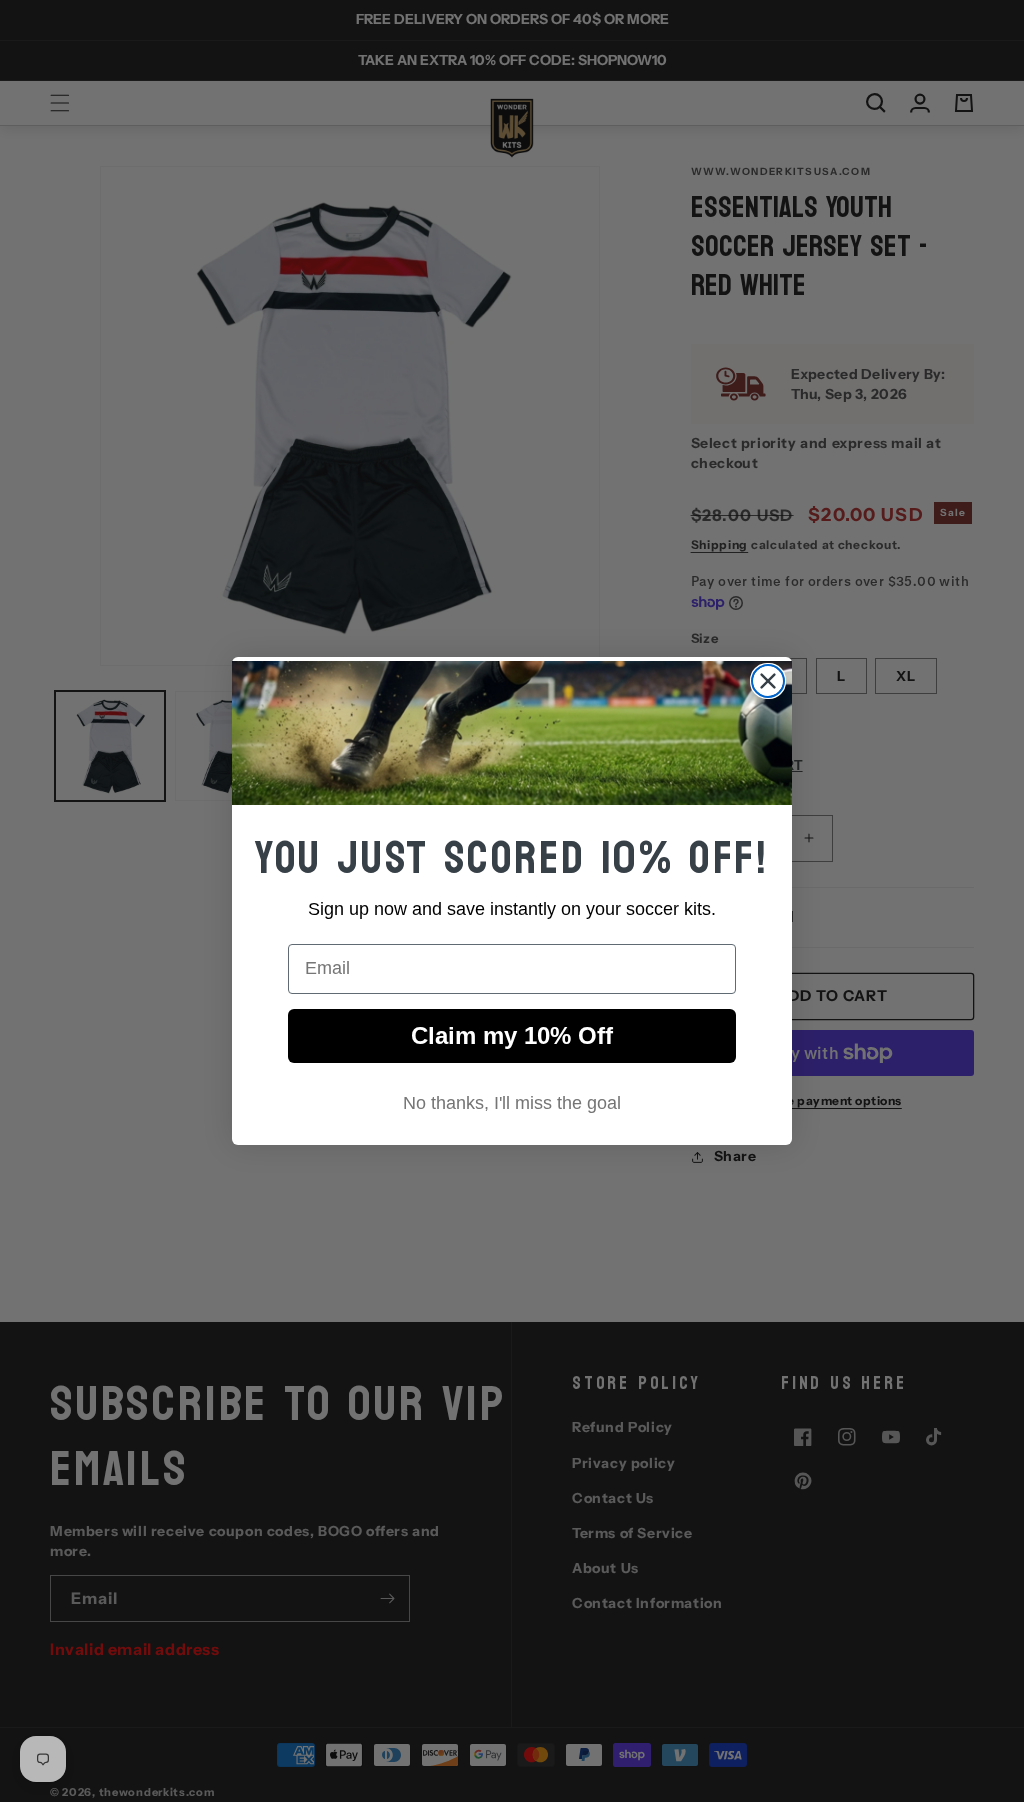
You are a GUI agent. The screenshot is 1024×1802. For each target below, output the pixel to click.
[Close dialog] (768, 681)
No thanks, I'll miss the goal (512, 1103)
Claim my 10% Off (512, 1035)
